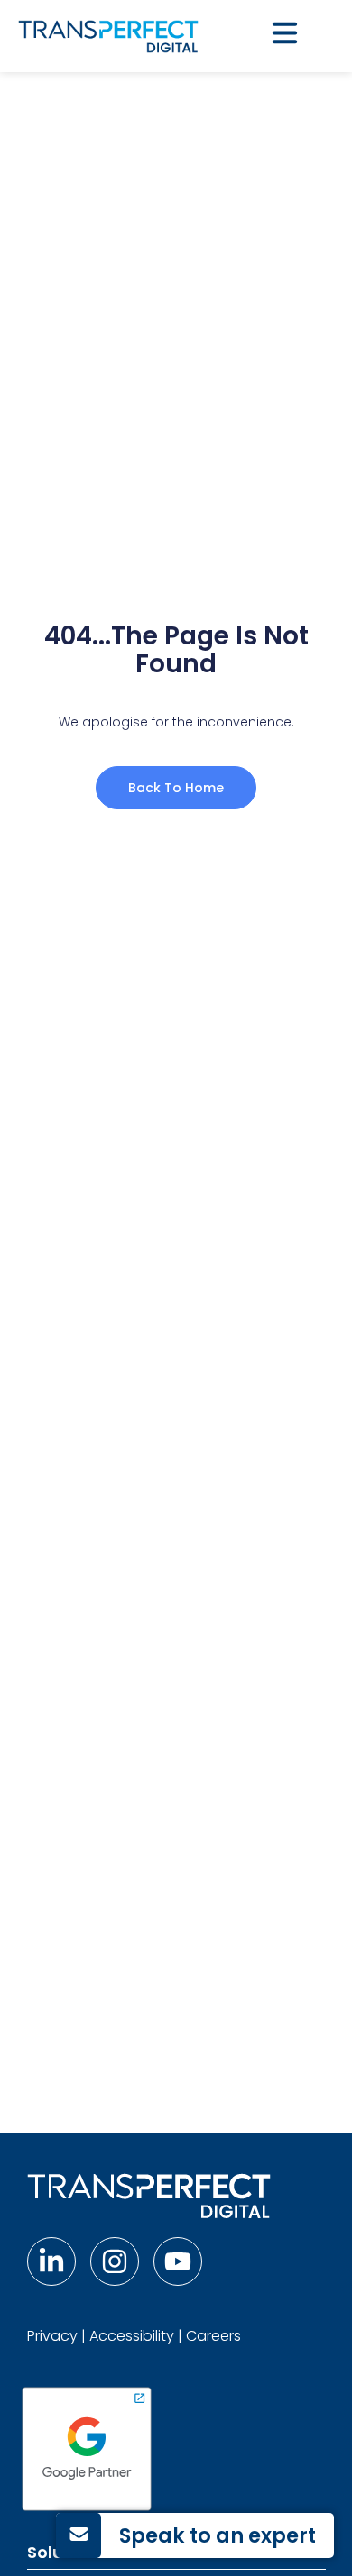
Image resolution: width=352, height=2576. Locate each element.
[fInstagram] (115, 2261)
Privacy (52, 2336)
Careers (213, 2336)
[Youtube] (178, 2261)
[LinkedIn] (51, 2261)
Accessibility (132, 2336)
